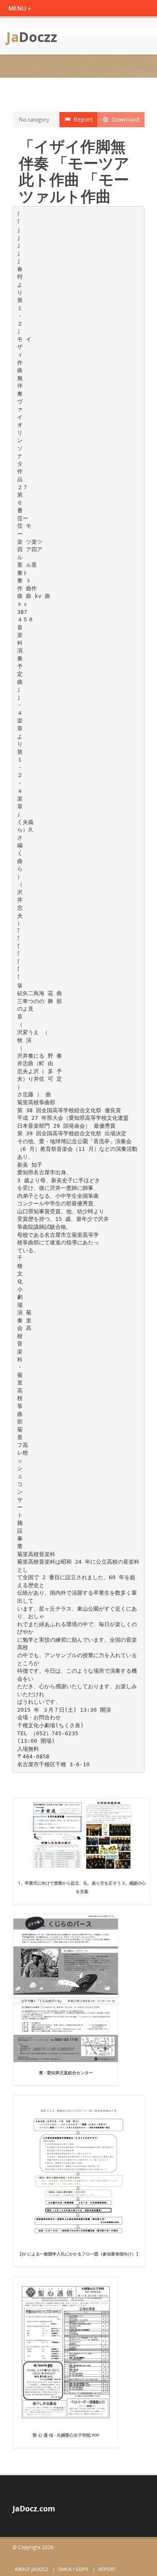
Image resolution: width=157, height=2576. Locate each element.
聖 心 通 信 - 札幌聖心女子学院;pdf (66, 2435)
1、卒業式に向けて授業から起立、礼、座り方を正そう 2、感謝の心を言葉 (82, 1887)
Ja (32, 37)
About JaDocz (31, 2569)
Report (81, 119)
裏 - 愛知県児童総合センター (66, 2073)
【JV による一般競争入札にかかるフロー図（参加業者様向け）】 (79, 2254)
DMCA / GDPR (73, 2569)
